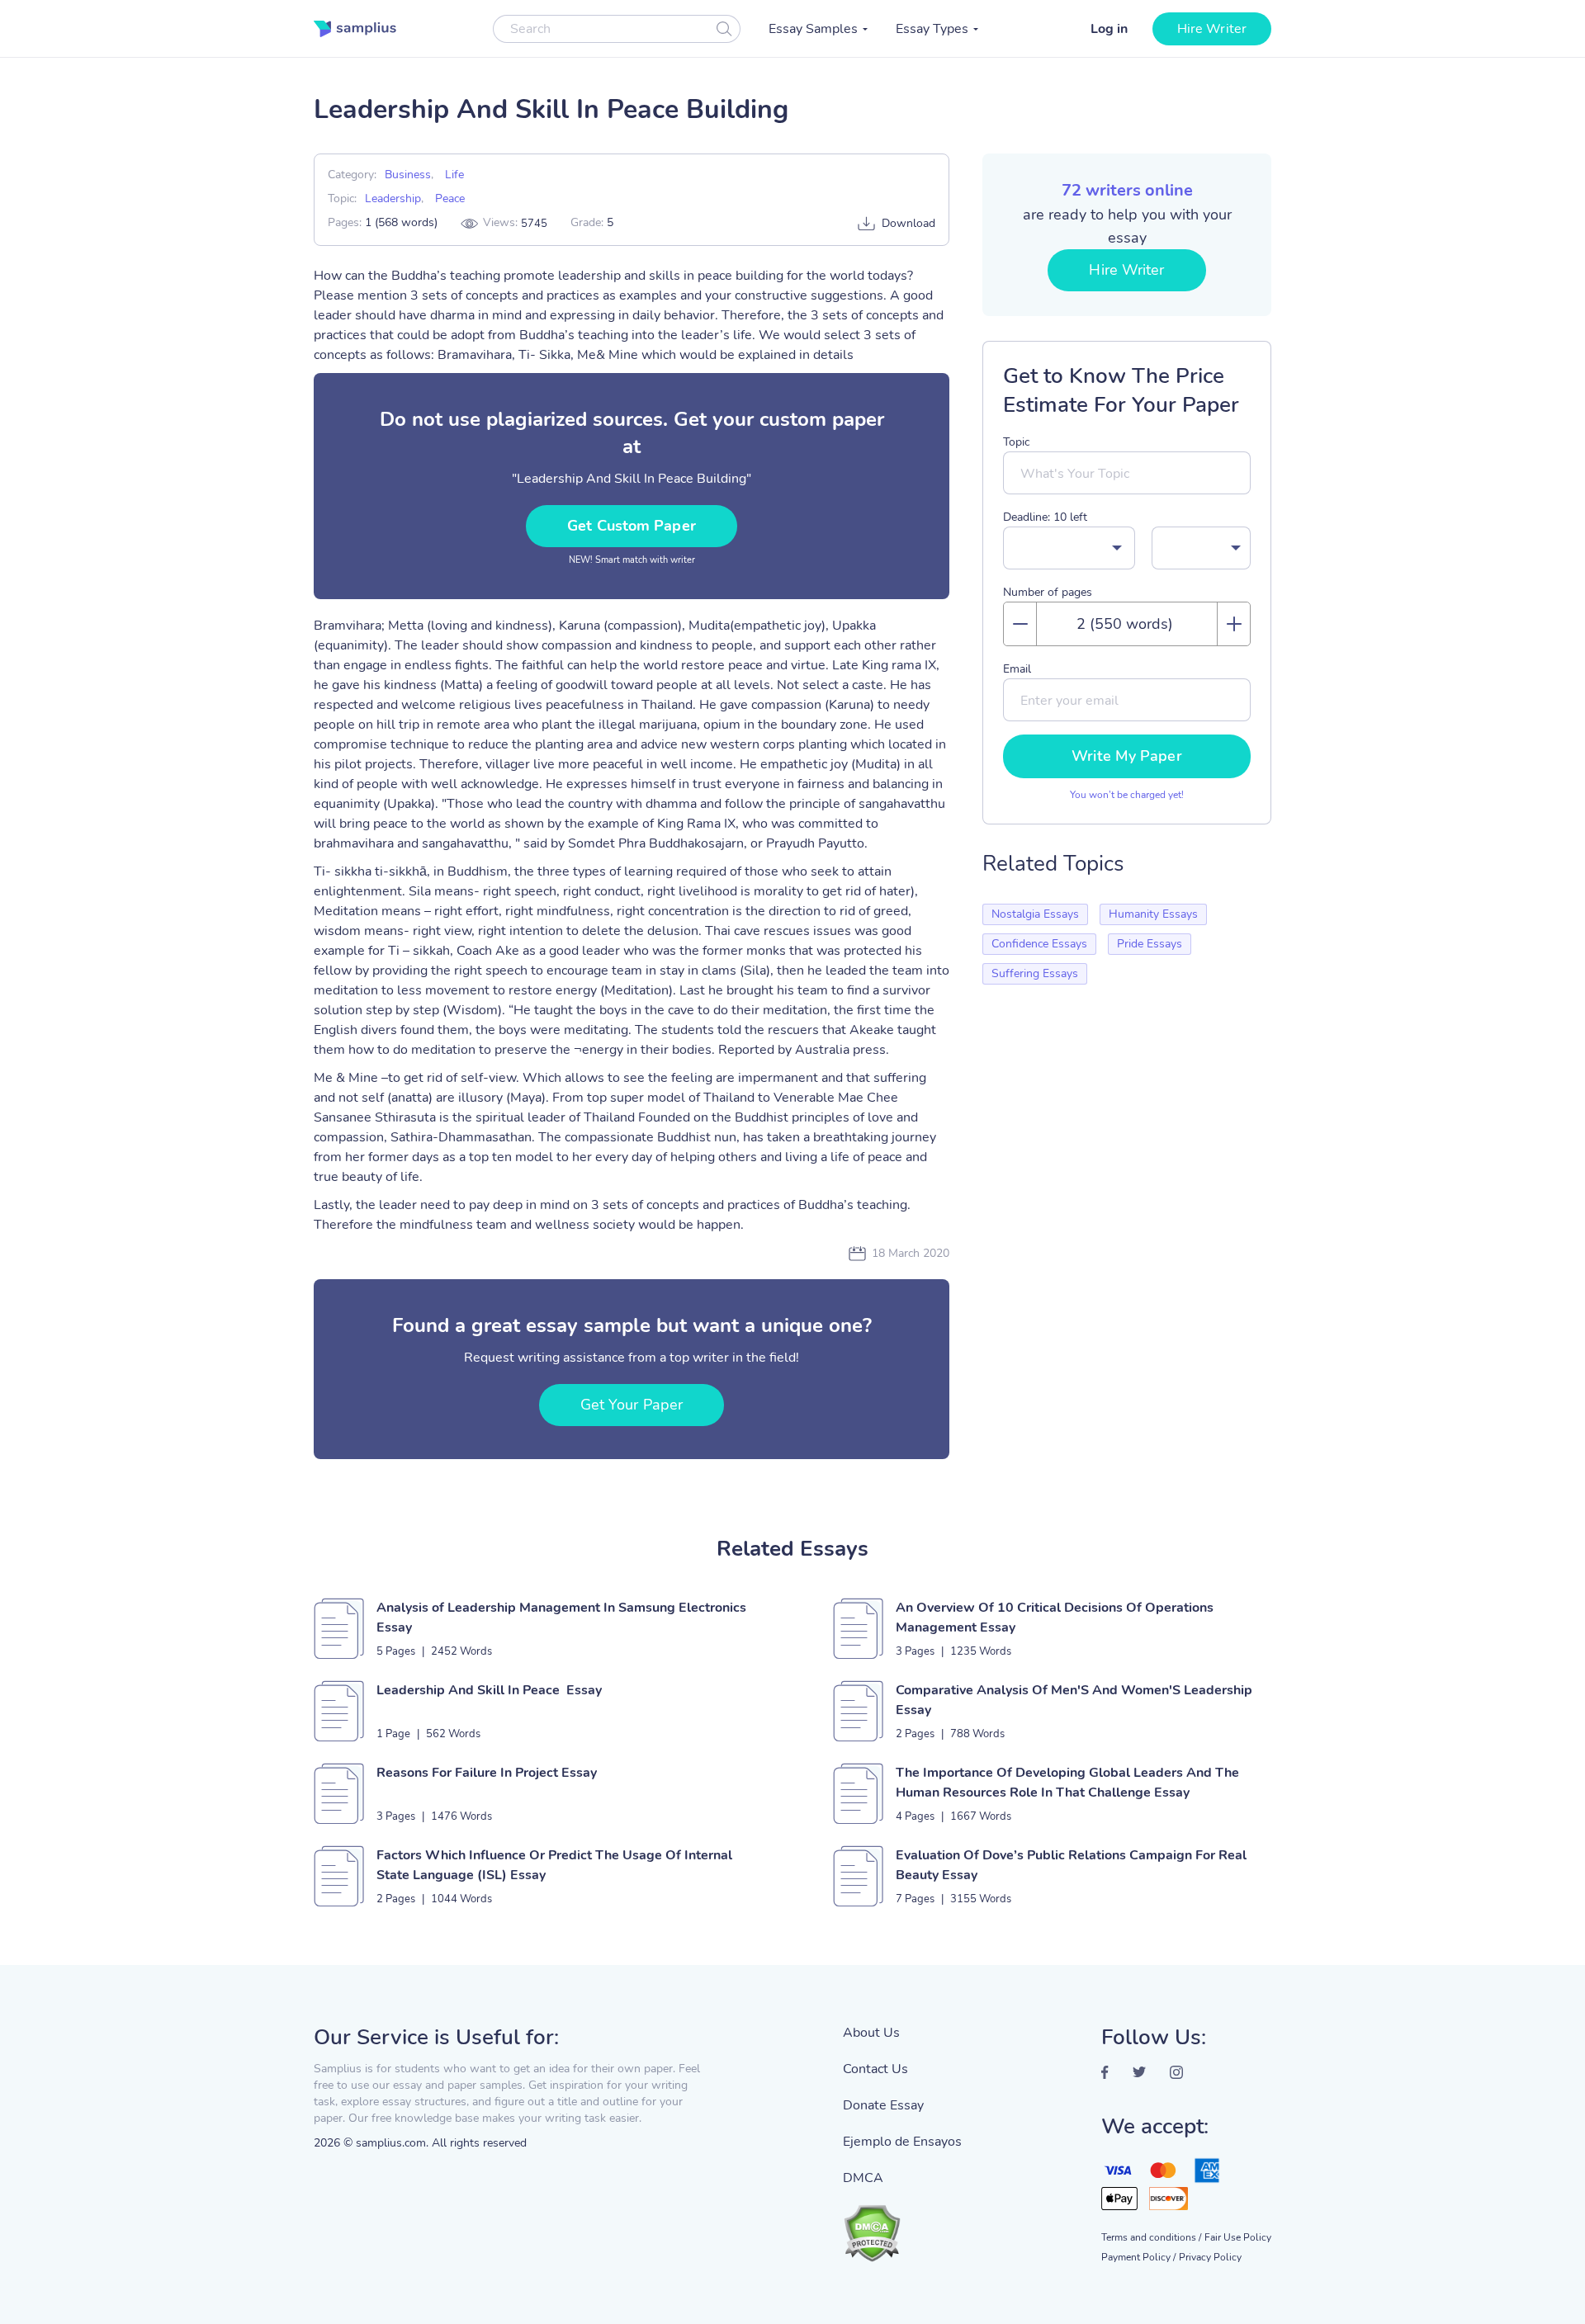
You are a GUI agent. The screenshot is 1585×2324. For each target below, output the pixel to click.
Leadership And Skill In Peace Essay (489, 1690)
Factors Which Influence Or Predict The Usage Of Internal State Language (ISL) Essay (554, 1865)
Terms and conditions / (1151, 2237)
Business (408, 175)
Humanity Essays (1153, 914)
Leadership (393, 198)
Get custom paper (632, 526)
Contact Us (875, 2069)
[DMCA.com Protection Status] (902, 2225)
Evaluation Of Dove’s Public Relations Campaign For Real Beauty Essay (1071, 1865)
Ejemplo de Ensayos (902, 2142)
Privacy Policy (1210, 2257)
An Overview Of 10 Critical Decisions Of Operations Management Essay (1055, 1618)
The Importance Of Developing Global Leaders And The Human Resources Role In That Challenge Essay (1067, 1783)
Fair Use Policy (1238, 2237)
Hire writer (1212, 29)
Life (454, 175)
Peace (450, 198)
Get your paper (632, 1405)
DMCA (863, 2178)
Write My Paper (1126, 756)
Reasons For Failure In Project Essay (487, 1773)
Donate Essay (883, 2105)
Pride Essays (1150, 944)
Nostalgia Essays (1035, 914)
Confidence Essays (1039, 944)
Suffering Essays (1035, 973)
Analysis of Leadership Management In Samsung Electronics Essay (561, 1618)
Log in (1109, 29)
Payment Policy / (1138, 2257)
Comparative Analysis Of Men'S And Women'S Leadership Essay (1074, 1700)
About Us (871, 2033)
